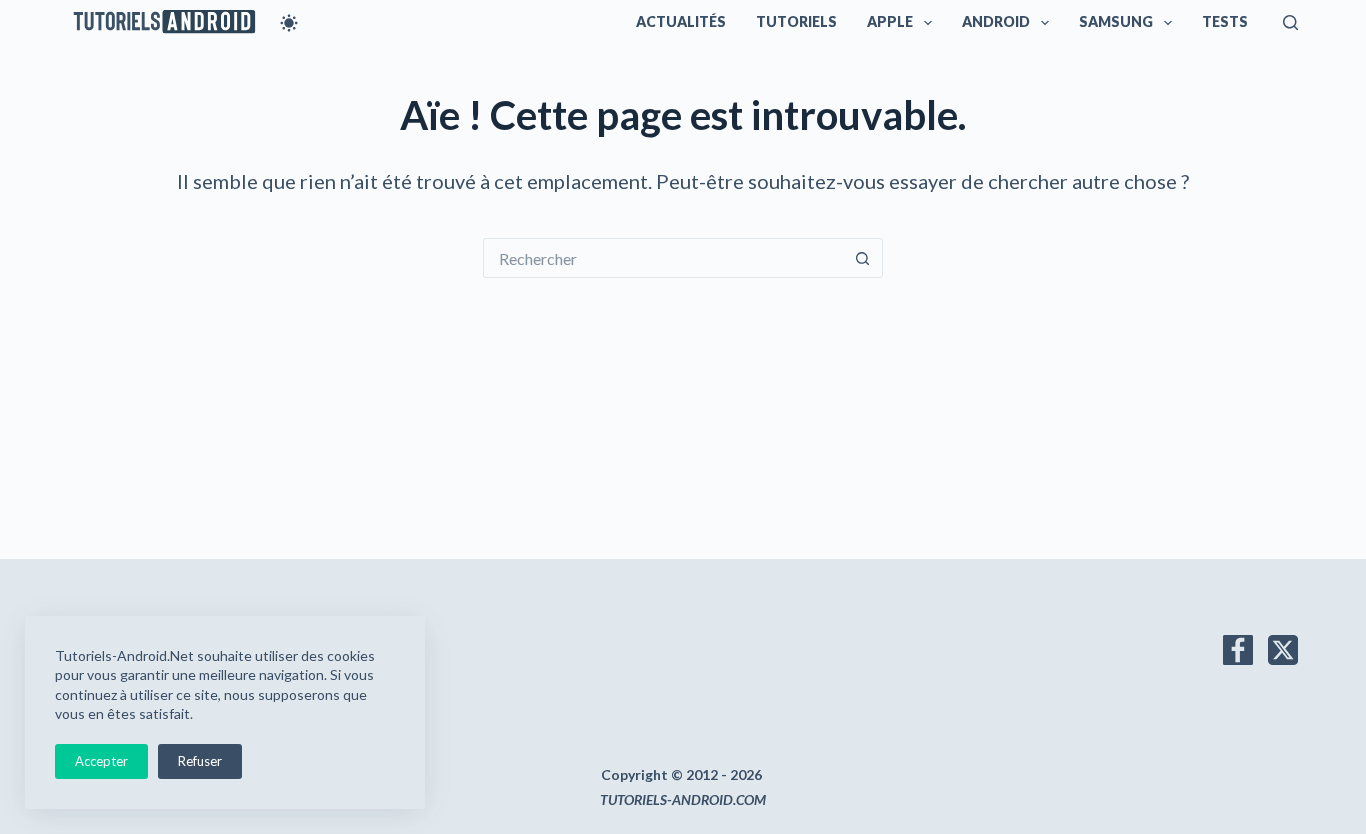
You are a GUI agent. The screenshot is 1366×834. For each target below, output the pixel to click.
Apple (890, 21)
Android (996, 21)
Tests (1225, 21)
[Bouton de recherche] (863, 258)
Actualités (681, 21)
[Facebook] (1238, 650)
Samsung (1116, 21)
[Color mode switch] (289, 23)
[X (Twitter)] (1283, 650)
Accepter (101, 761)
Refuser (200, 761)
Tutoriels (796, 21)
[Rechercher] (1290, 22)
